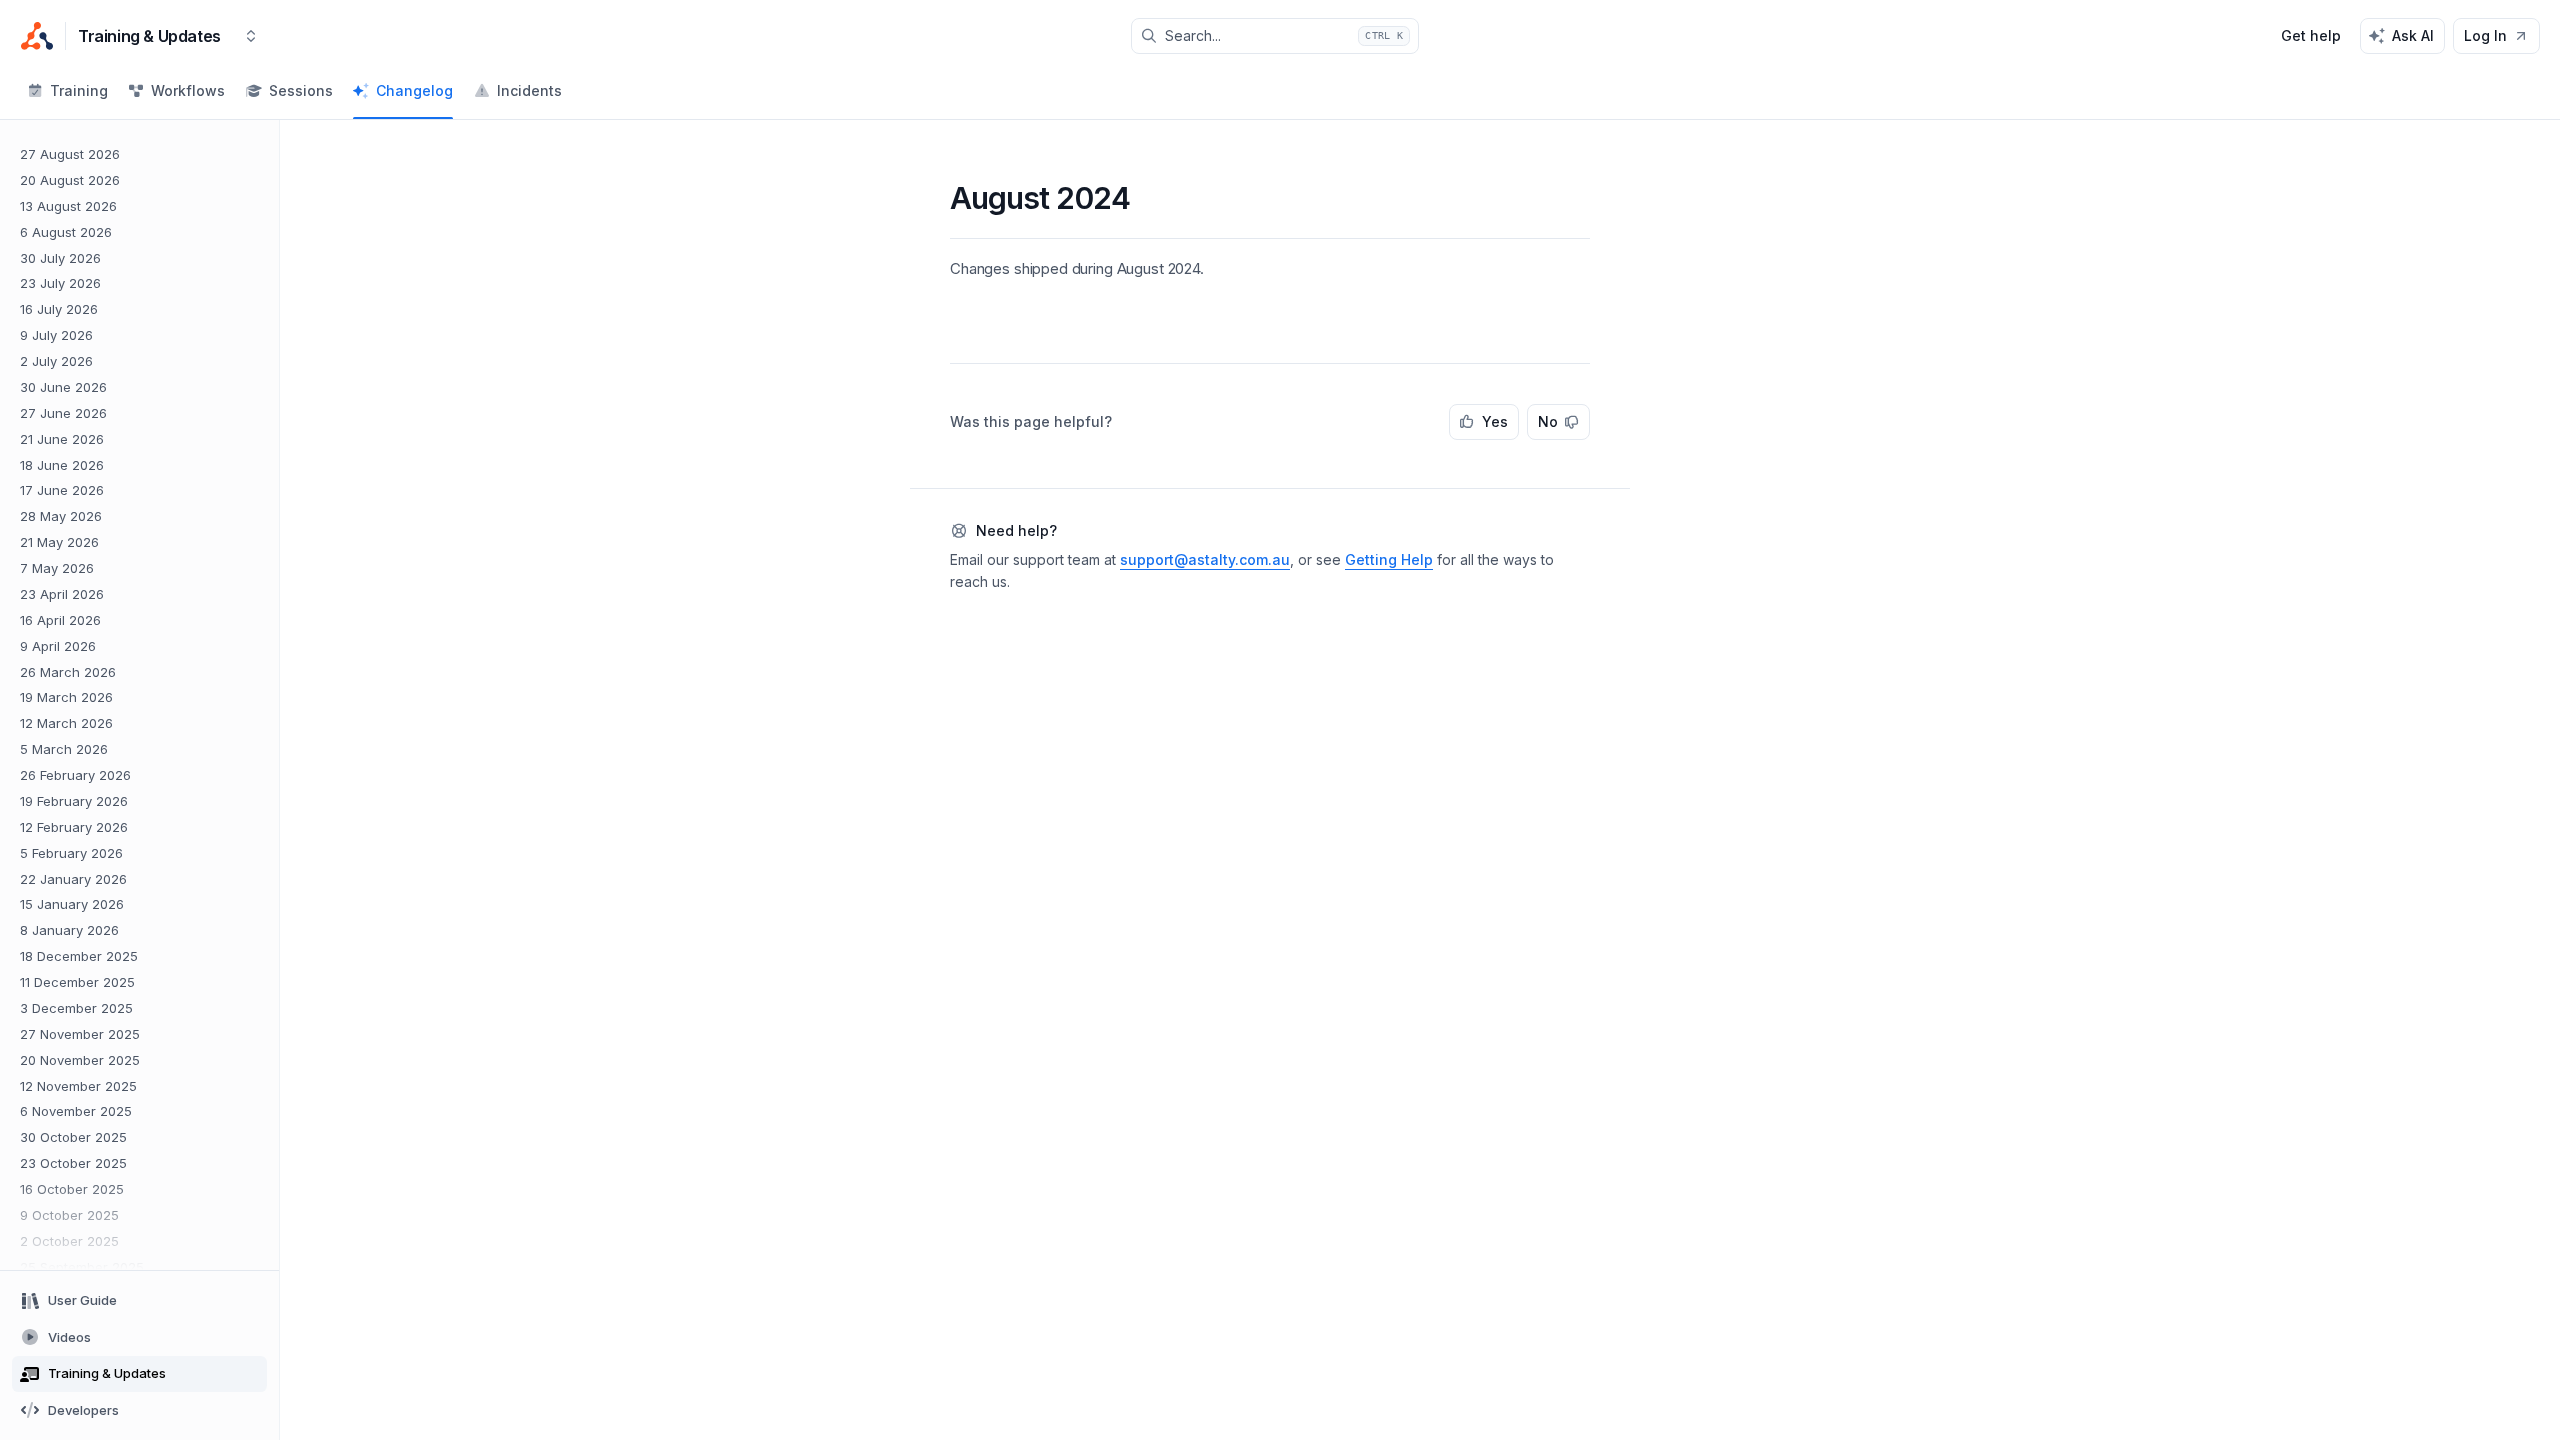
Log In (2485, 35)
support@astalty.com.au (1205, 559)
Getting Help (1389, 559)
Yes (1495, 421)
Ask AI (2413, 35)
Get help (2311, 35)
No (1548, 421)
